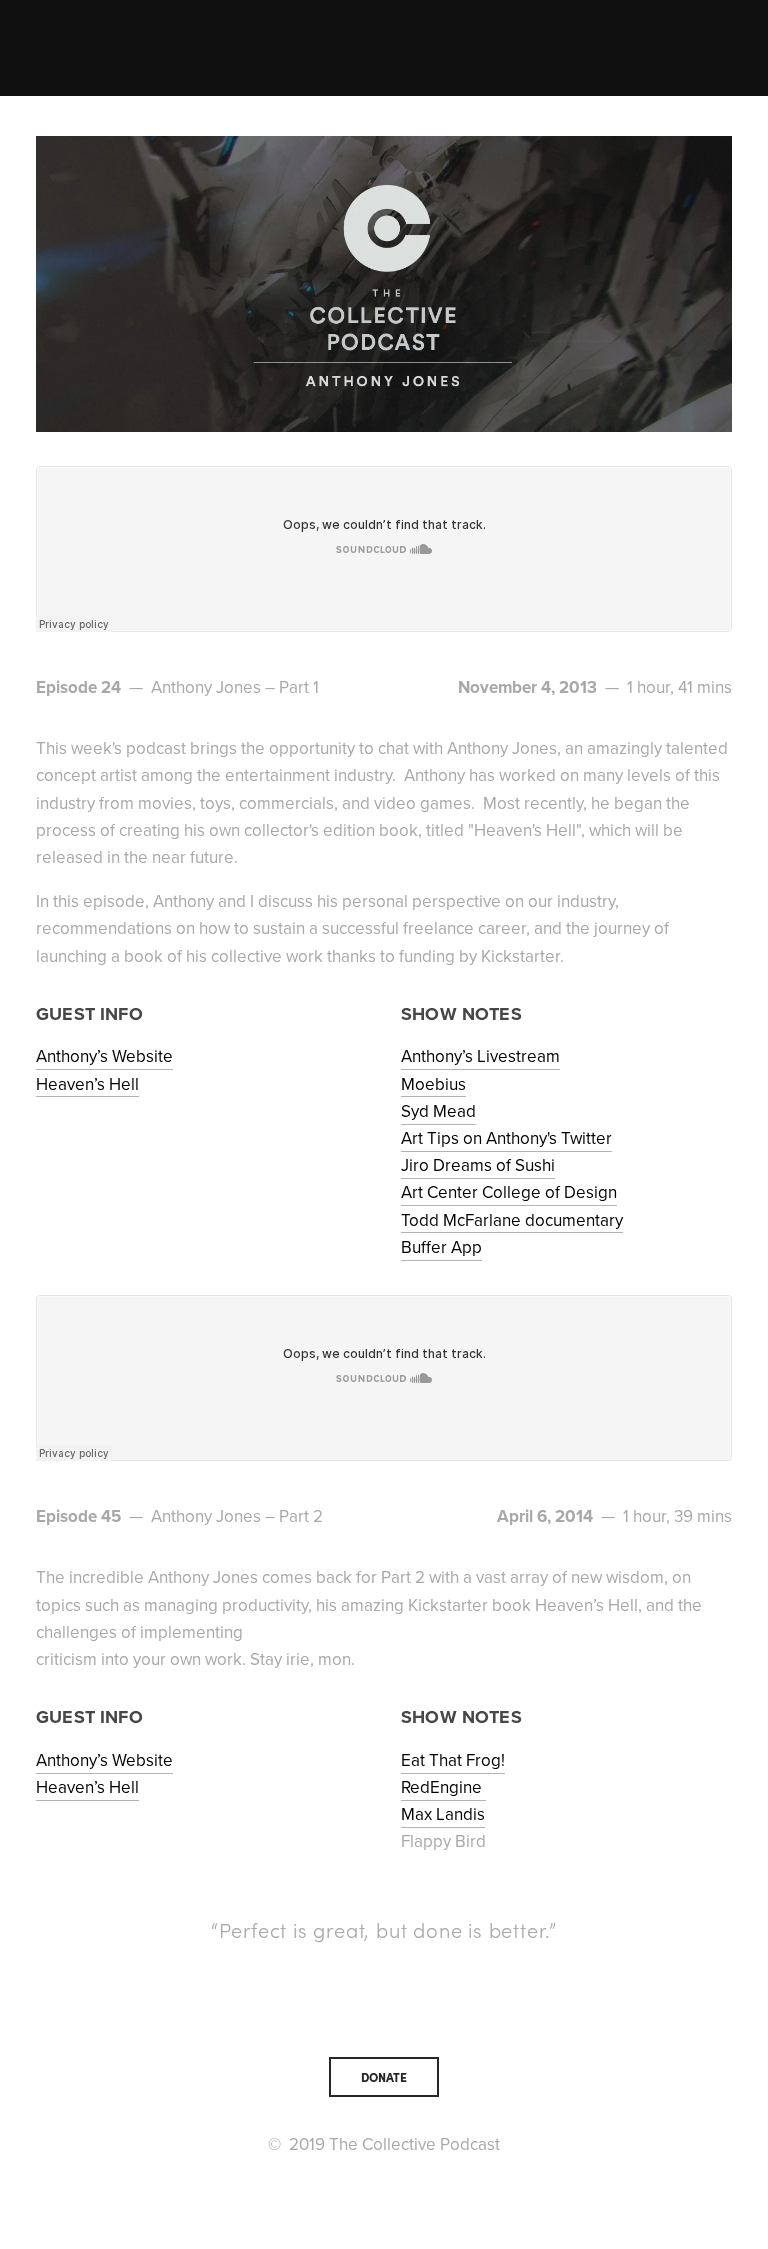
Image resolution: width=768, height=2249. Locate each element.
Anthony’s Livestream (480, 1056)
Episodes (69, 65)
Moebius (433, 1084)
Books (142, 65)
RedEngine (443, 1787)
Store (266, 65)
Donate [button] (384, 2076)
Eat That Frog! (453, 1760)
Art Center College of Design (509, 1192)
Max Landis (443, 1814)
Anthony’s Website (104, 1056)
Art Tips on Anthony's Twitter (506, 1138)
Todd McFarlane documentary (512, 1220)
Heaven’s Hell (87, 1084)
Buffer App (441, 1247)
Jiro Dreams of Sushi (478, 1165)
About (205, 65)
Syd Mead (438, 1111)
